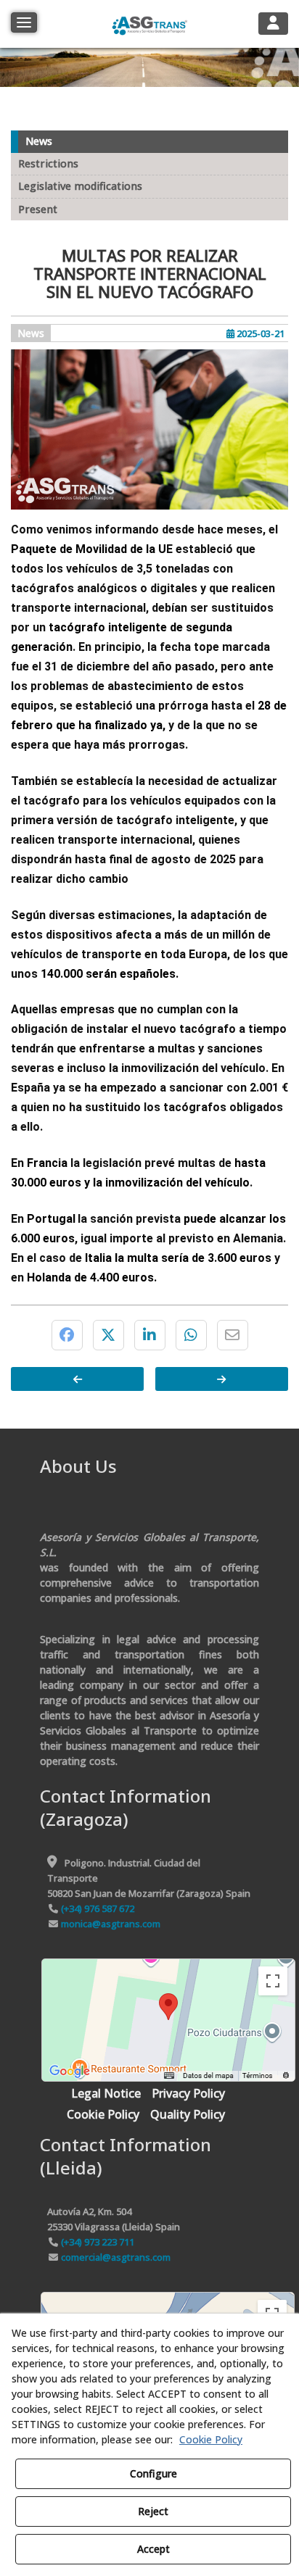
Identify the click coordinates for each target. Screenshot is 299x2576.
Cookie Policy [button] (211, 2439)
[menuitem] (106, 2094)
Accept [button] (153, 2549)
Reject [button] (153, 2511)
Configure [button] (153, 2473)
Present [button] (38, 209)
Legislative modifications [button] (80, 186)
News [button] (39, 141)
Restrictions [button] (48, 163)
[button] (149, 24)
